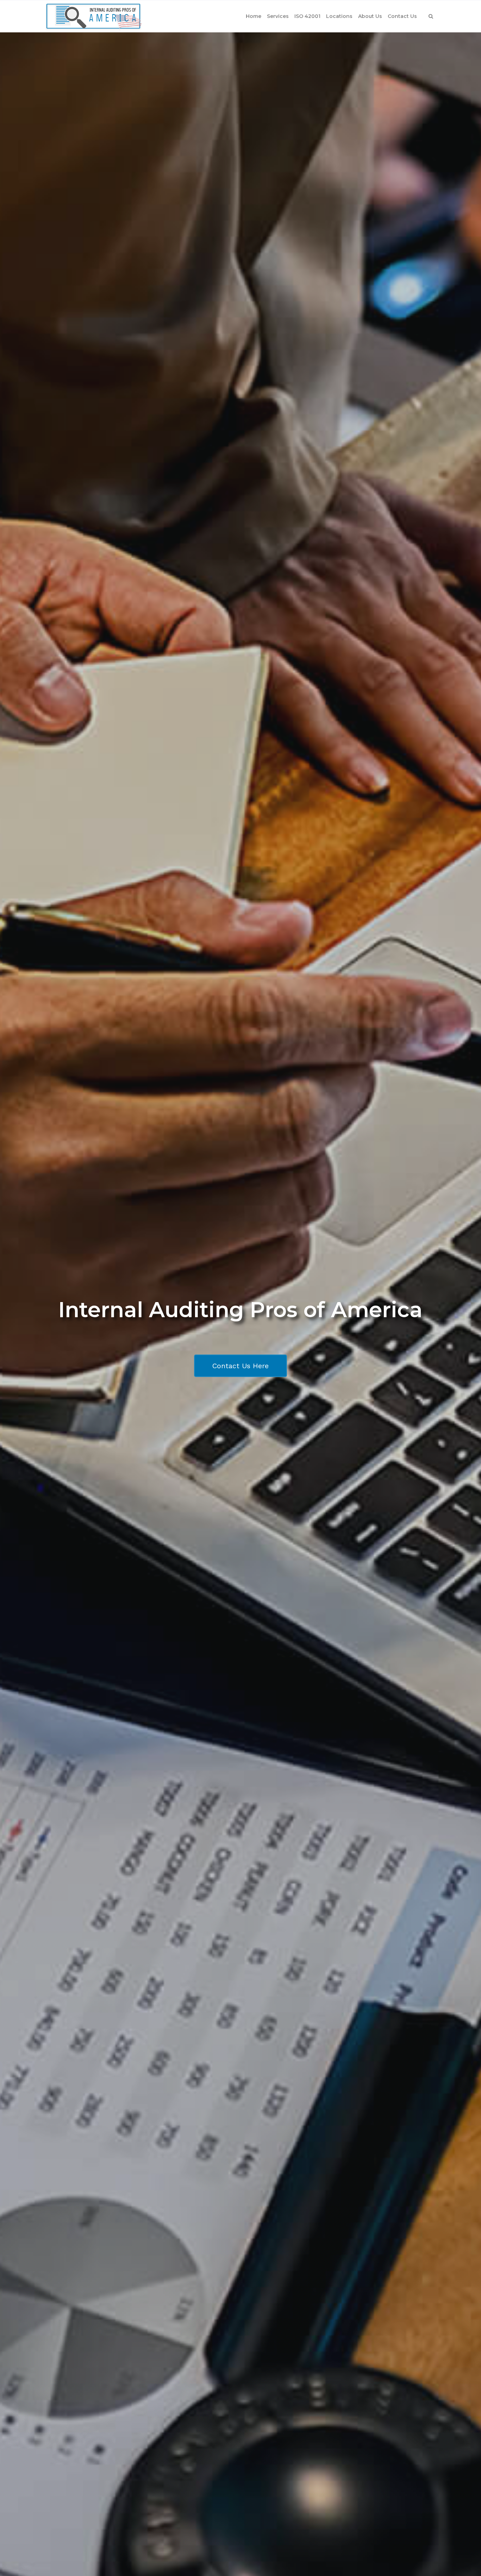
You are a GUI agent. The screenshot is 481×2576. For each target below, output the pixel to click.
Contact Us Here (241, 1366)
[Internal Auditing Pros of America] (93, 16)
